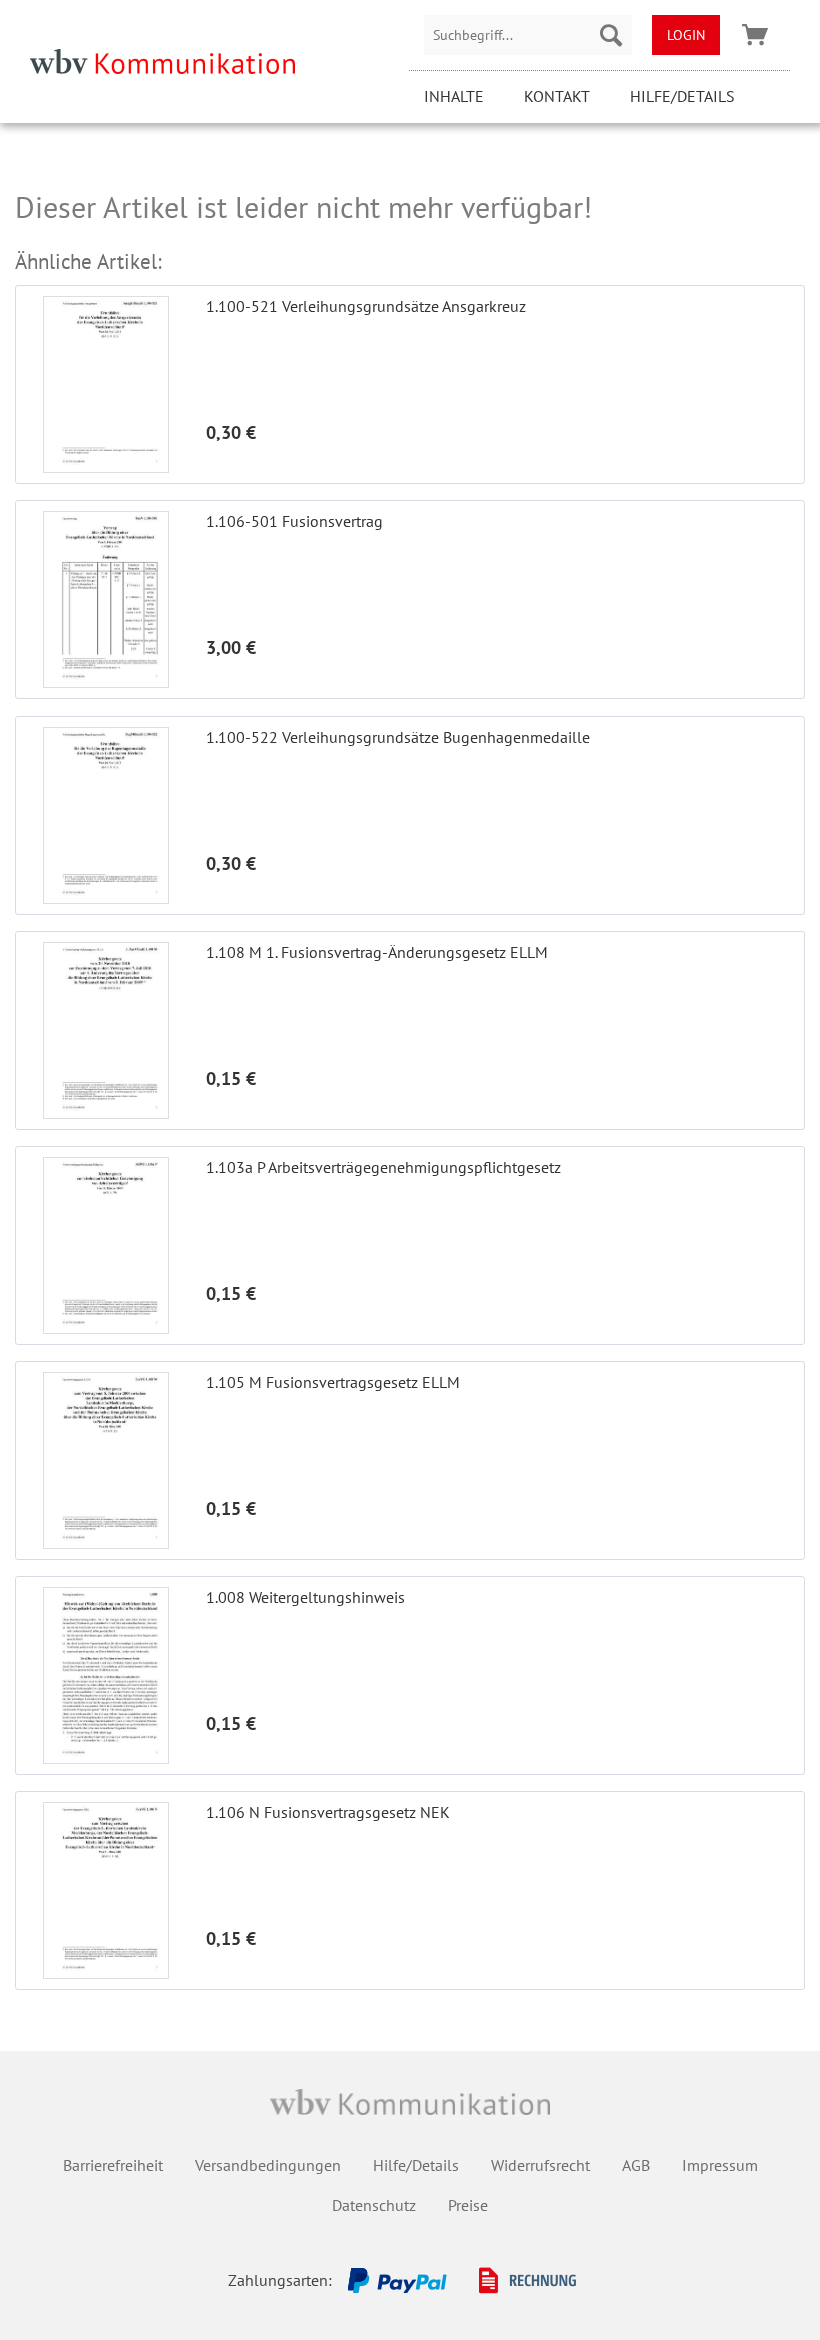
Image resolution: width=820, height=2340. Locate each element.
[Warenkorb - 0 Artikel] (755, 35)
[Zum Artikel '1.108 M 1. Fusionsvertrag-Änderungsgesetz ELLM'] (106, 1030)
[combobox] (528, 35)
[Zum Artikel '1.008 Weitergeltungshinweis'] (106, 1675)
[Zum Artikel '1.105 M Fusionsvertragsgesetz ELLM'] (106, 1460)
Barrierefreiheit (113, 2165)
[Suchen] (611, 35)
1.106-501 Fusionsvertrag (294, 521)
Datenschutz (374, 2205)
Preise (468, 2205)
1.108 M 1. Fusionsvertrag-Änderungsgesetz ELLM (377, 952)
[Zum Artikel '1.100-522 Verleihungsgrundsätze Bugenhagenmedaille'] (106, 815)
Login (686, 35)
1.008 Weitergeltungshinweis (305, 1597)
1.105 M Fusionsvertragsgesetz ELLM (333, 1382)
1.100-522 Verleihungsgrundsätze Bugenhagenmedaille (398, 737)
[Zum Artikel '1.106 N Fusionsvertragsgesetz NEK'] (106, 1890)
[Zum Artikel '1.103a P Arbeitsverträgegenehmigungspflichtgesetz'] (106, 1245)
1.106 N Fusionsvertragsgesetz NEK (328, 1812)
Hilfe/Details (682, 96)
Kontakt (557, 96)
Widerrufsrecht (540, 2165)
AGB (636, 2165)
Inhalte (454, 96)
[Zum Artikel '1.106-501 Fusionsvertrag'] (106, 599)
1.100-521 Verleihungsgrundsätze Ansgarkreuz (366, 306)
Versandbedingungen (268, 2165)
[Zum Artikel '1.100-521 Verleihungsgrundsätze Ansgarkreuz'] (106, 384)
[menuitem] (528, 35)
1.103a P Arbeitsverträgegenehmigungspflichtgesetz (383, 1167)
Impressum (720, 2165)
